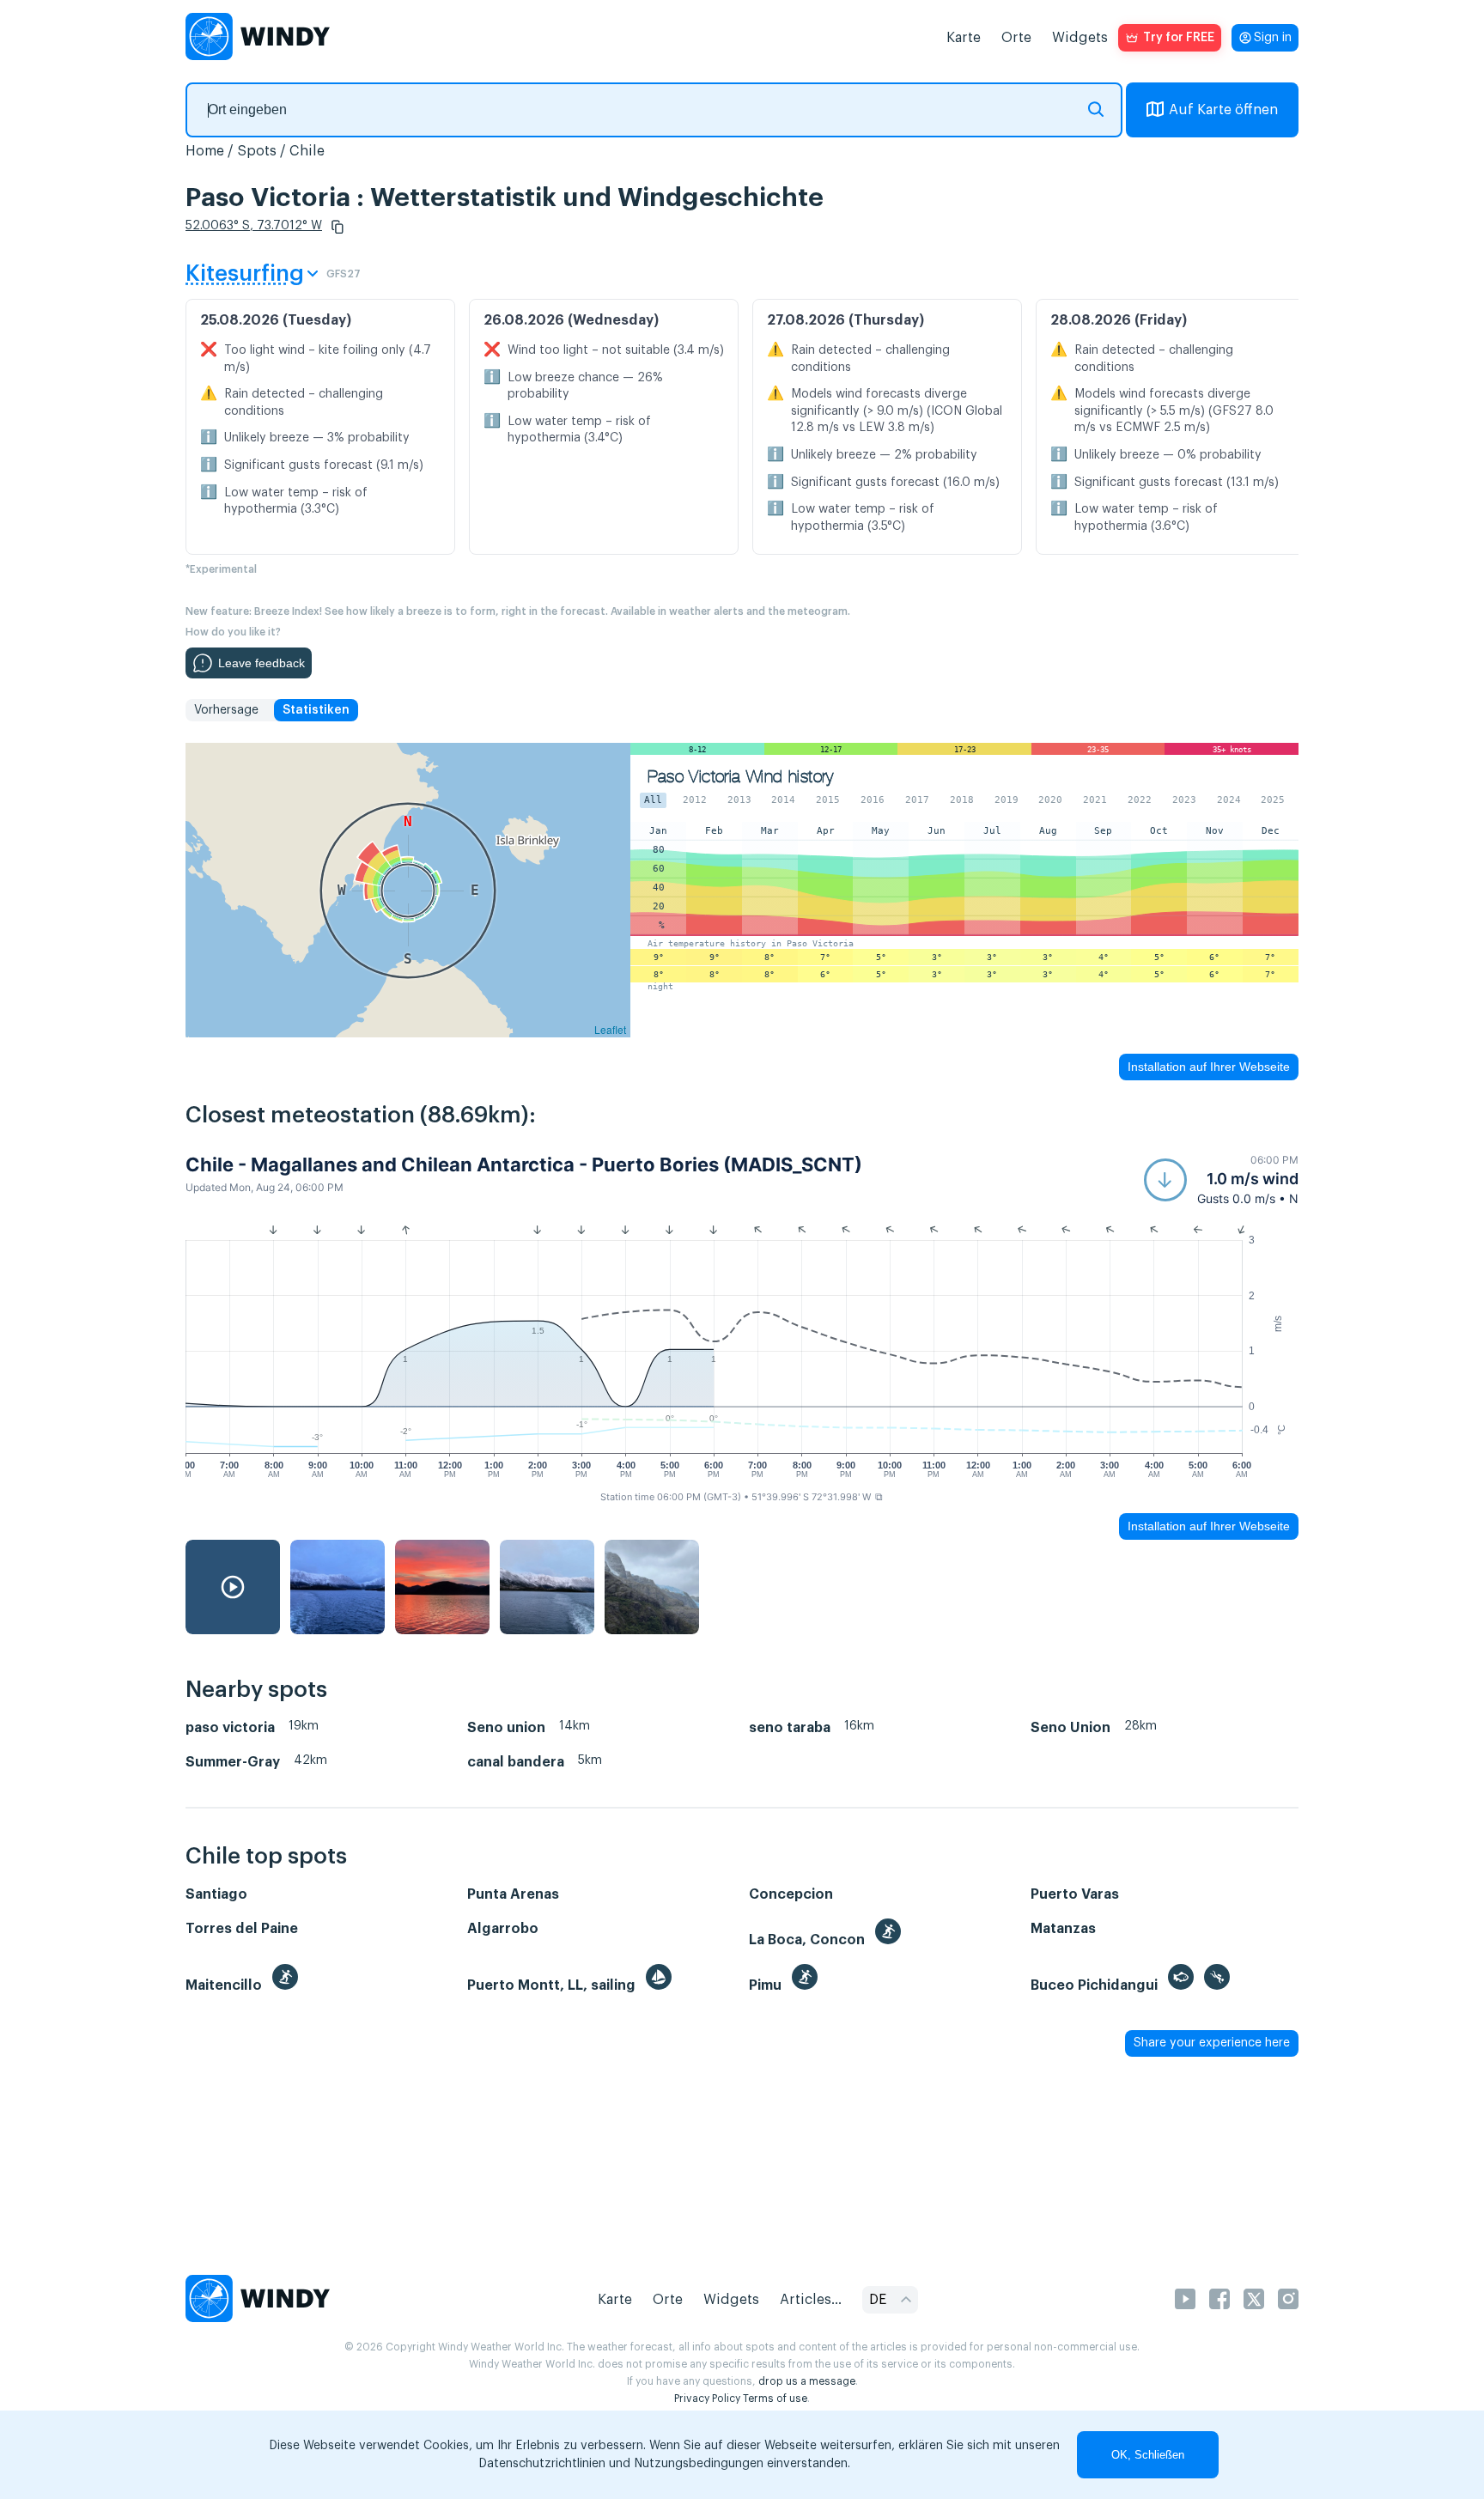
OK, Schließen (1148, 2455)
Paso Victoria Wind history (740, 777)
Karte (964, 38)
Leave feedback (262, 663)
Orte (1016, 38)
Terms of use (775, 2399)
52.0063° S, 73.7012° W (254, 226)
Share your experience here (1212, 2043)
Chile (307, 151)
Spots (257, 151)
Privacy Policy (707, 2399)
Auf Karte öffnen (1223, 110)
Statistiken (316, 710)
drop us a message (807, 2381)
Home (205, 151)
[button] (338, 227)
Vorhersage (226, 710)
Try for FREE (1179, 38)
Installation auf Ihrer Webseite (1209, 1067)
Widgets (1080, 38)
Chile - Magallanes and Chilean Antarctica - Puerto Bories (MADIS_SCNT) (524, 1164)
